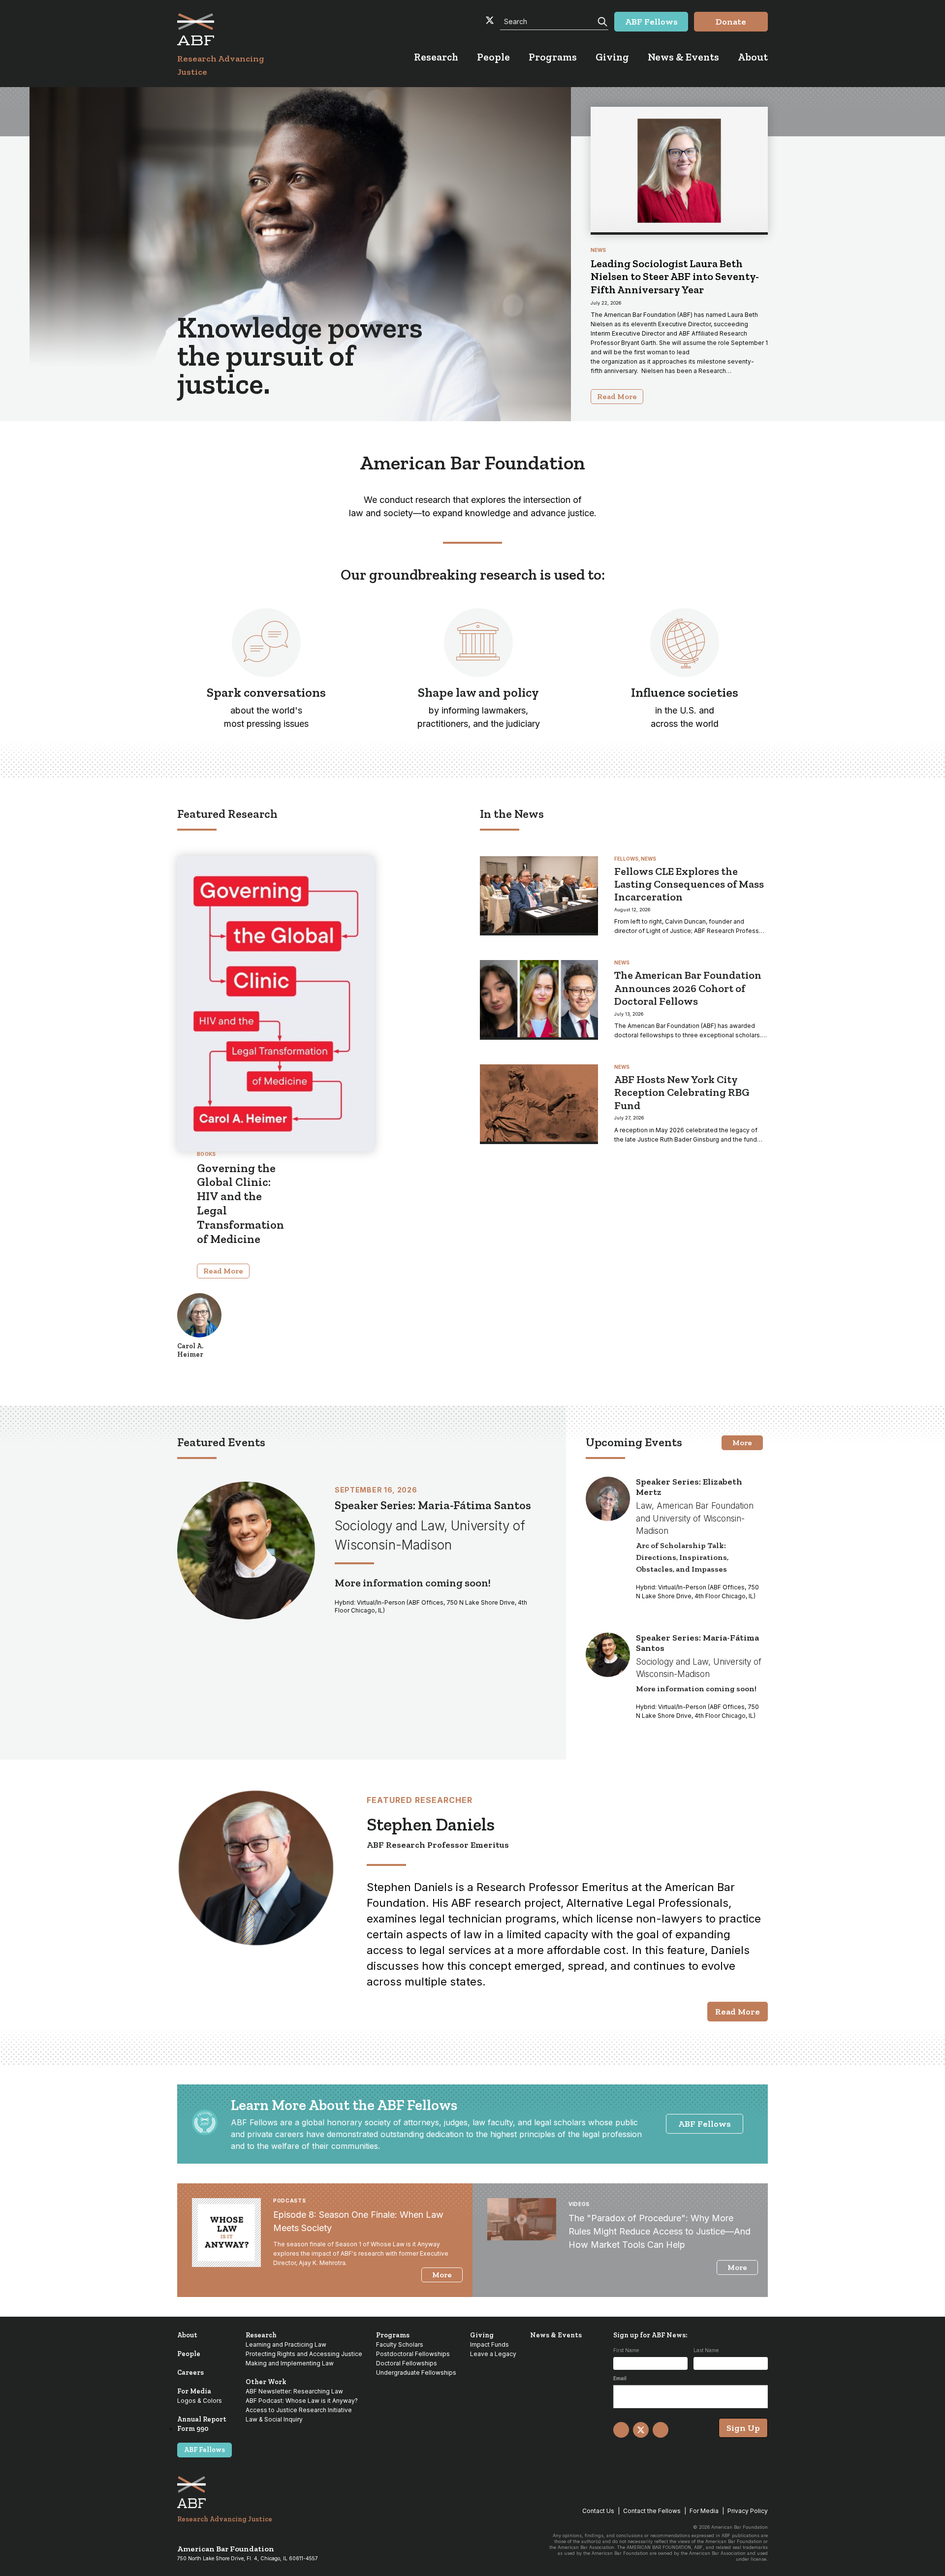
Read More (223, 1271)
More (742, 1443)
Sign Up (743, 2428)
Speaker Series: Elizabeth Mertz (689, 1487)
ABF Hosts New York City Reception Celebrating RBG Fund (682, 1092)
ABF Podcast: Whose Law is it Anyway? (302, 2401)
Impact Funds (489, 2344)
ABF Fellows (705, 2124)
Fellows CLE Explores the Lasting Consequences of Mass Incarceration (689, 884)
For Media (194, 2391)
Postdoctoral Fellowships (413, 2354)
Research (261, 2335)
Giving (482, 2335)
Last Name (706, 2350)
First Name (626, 2350)
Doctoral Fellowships (407, 2363)
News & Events (556, 2335)
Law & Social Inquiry (274, 2419)
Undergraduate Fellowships (416, 2373)
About (187, 2335)
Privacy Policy (748, 2511)
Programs (393, 2335)
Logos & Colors (200, 2401)
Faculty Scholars (400, 2344)
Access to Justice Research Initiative (299, 2410)
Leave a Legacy (493, 2354)
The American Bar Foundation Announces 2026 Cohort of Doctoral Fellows (688, 988)
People (189, 2354)
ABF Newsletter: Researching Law (294, 2391)
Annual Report (202, 2419)
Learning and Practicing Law (286, 2344)
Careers (190, 2373)
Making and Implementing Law (290, 2363)
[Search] (601, 21)
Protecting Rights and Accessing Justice (304, 2354)
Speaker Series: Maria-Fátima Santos (433, 1505)
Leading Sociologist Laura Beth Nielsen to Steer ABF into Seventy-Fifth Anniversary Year (675, 277)
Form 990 (193, 2429)
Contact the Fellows (652, 2511)
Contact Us (598, 2511)
